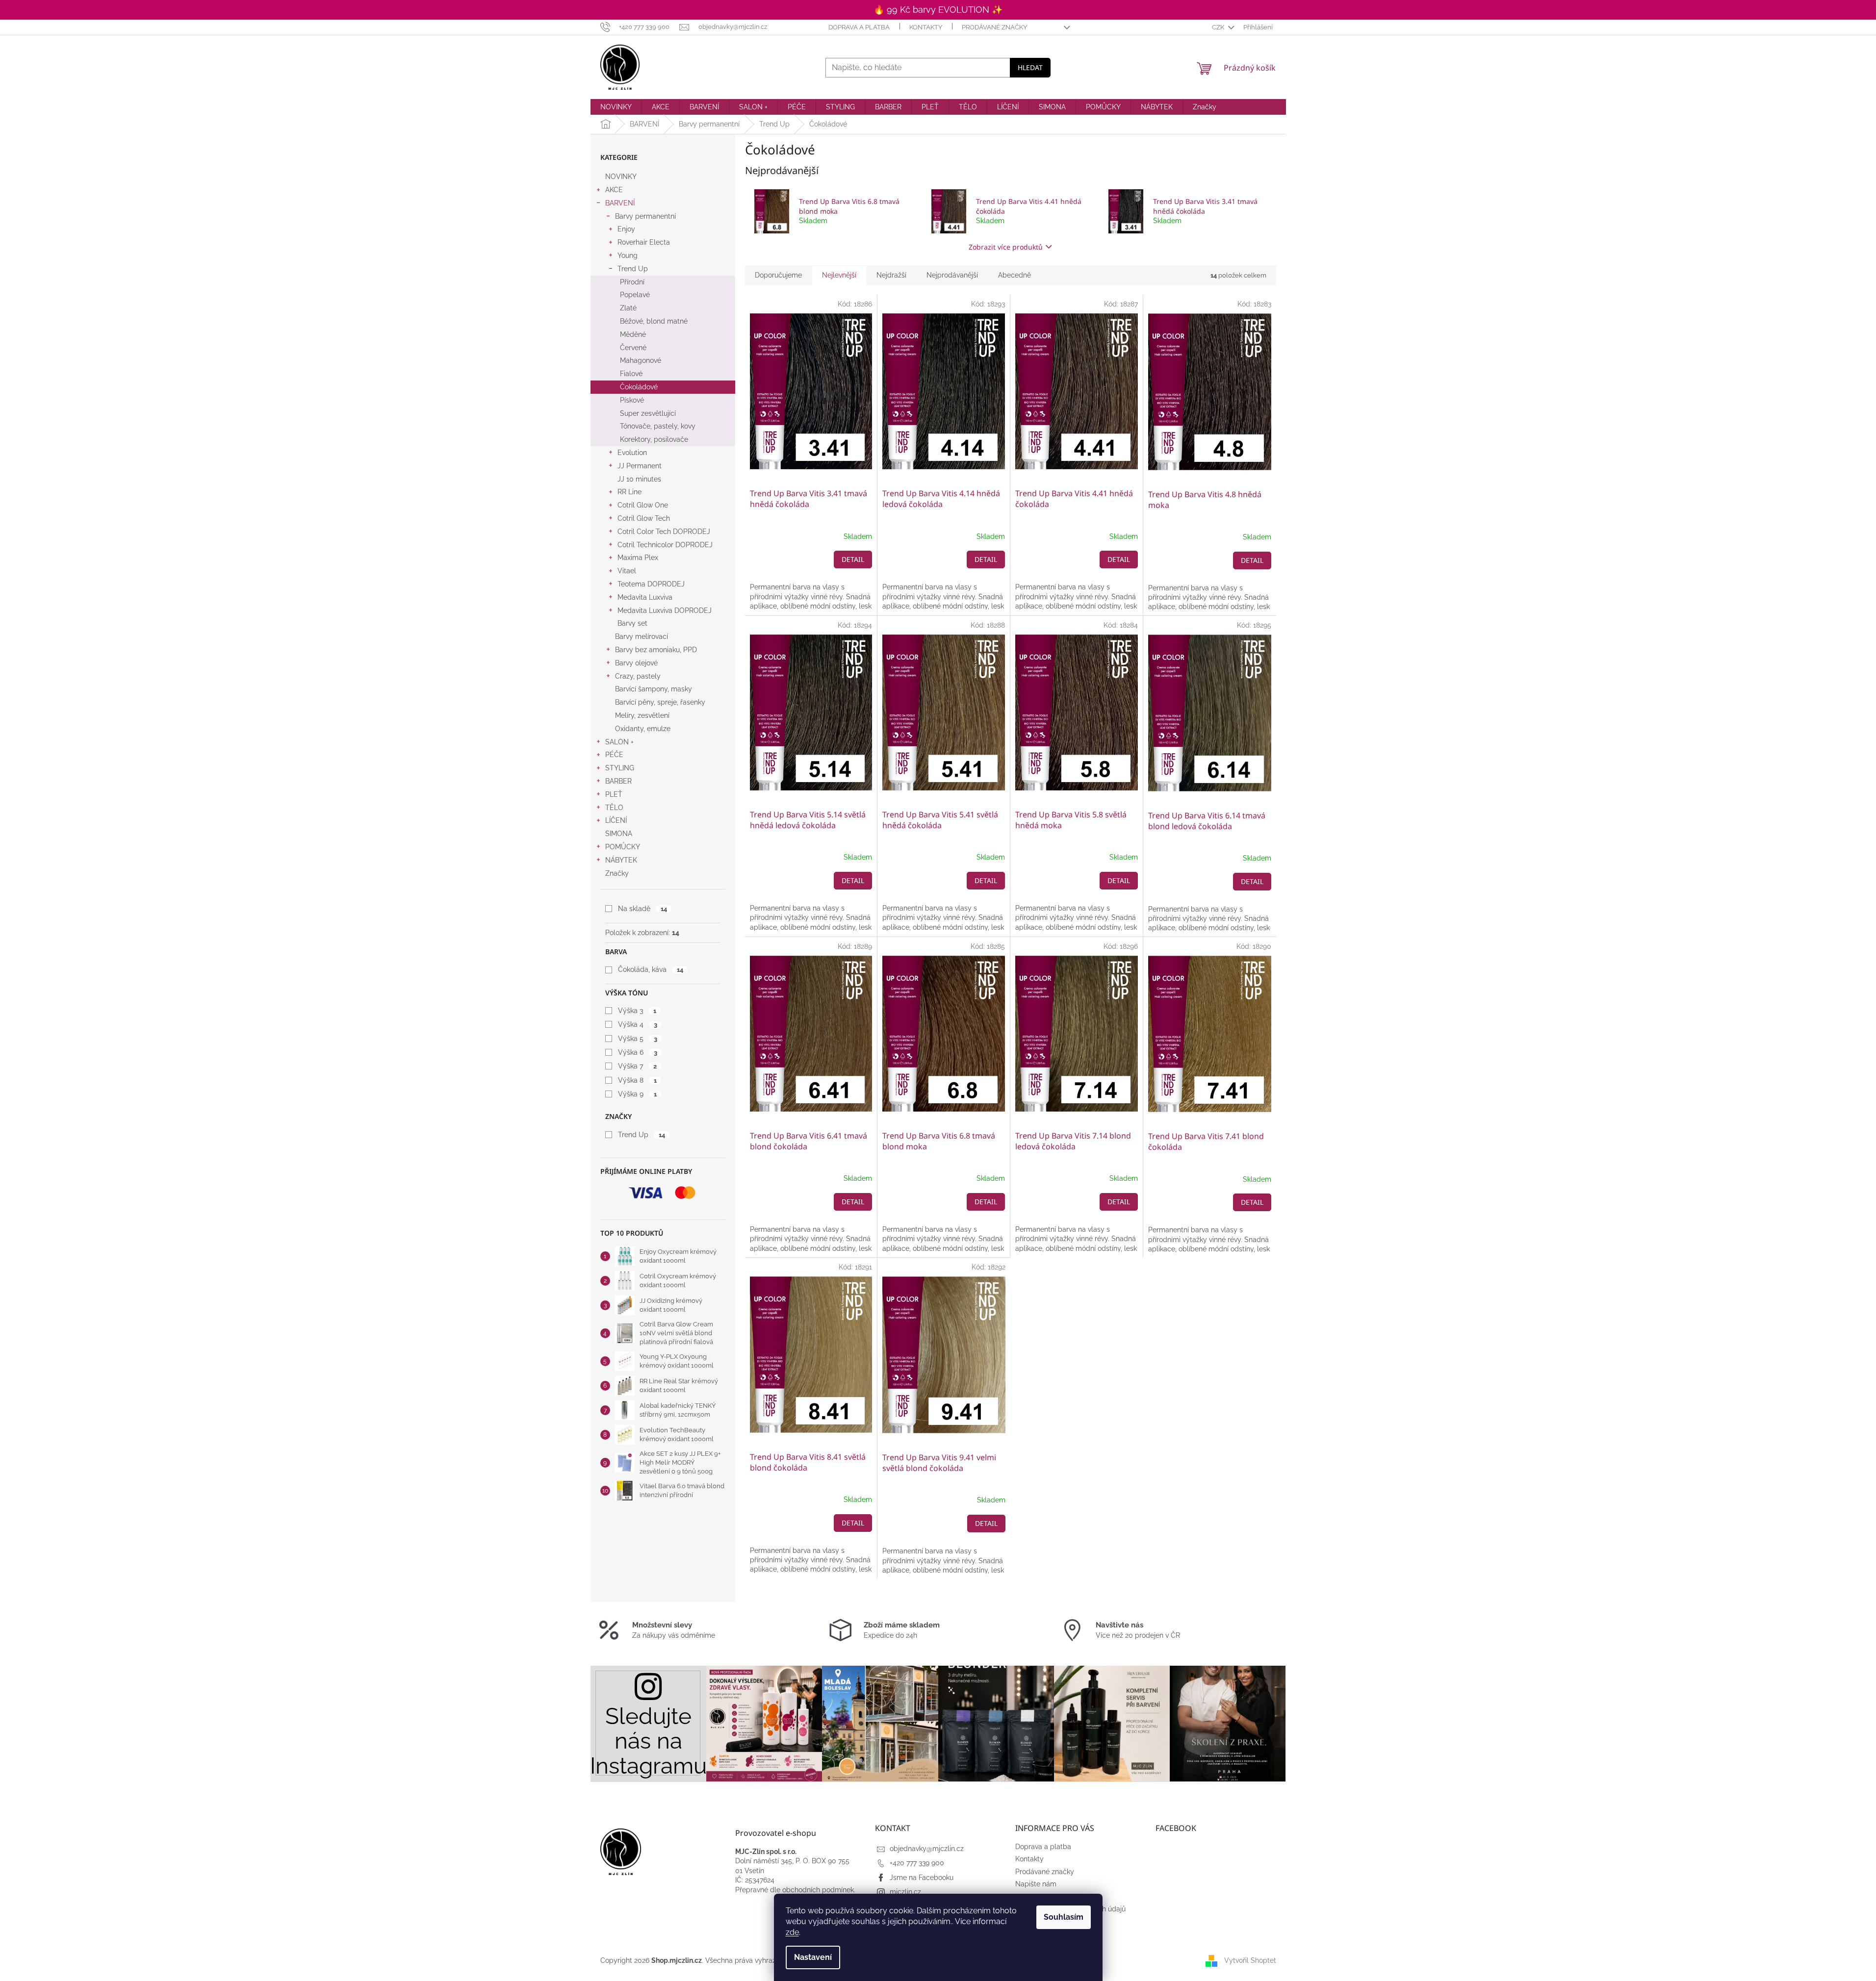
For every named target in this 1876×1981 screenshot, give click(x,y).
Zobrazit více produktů (1006, 247)
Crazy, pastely (638, 676)
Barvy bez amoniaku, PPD (656, 650)
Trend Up (633, 269)
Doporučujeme (778, 275)
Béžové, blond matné (654, 321)
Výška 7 (637, 1066)
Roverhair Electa (644, 242)
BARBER (618, 781)
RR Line (630, 492)
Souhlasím (1064, 1917)
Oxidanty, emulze (643, 729)
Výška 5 (637, 1039)
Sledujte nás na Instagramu (648, 1741)
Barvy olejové (636, 663)
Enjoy (626, 229)
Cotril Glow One (643, 505)
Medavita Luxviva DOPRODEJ (665, 610)
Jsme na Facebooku (922, 1878)
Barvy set (632, 623)
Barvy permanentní (645, 216)
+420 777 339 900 (917, 1863)
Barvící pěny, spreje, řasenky (660, 702)
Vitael (627, 571)
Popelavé (635, 295)
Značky (617, 873)
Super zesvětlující (648, 413)
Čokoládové (639, 387)
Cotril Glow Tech (644, 518)
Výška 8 (637, 1080)
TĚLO (614, 808)
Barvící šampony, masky (654, 689)
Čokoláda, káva (650, 969)
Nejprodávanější (952, 275)
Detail (853, 559)
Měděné (633, 334)
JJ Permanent (640, 466)
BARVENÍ (620, 203)
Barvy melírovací (642, 636)
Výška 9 (637, 1094)
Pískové (632, 400)
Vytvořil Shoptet (1250, 1960)
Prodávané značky (994, 27)
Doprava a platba (859, 27)
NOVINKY (621, 177)
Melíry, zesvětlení (642, 715)
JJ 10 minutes (639, 479)
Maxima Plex (638, 558)
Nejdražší (891, 275)
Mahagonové (641, 360)
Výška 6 (637, 1052)
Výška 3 (637, 1011)
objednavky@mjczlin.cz (927, 1849)
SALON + (619, 742)
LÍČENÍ (616, 820)
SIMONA (619, 834)
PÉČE (614, 755)
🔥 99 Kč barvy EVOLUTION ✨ (938, 10)
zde (792, 1932)
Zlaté (628, 308)
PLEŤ (614, 794)
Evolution (632, 453)
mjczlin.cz (905, 1892)
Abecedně (1015, 275)
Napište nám (1036, 1884)
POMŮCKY (623, 847)
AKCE (614, 190)
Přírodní (632, 282)
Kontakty (926, 27)
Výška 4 (637, 1024)
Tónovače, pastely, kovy (658, 426)
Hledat (1030, 67)
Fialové (631, 374)
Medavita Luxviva (645, 597)
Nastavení (813, 1957)
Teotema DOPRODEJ (651, 584)
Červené (633, 348)
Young (628, 255)
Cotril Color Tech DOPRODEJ (664, 532)
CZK (1219, 27)
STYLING (620, 768)
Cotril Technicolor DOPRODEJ (665, 545)
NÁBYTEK (621, 860)
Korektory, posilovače (654, 439)
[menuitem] (616, 107)
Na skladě (642, 909)
